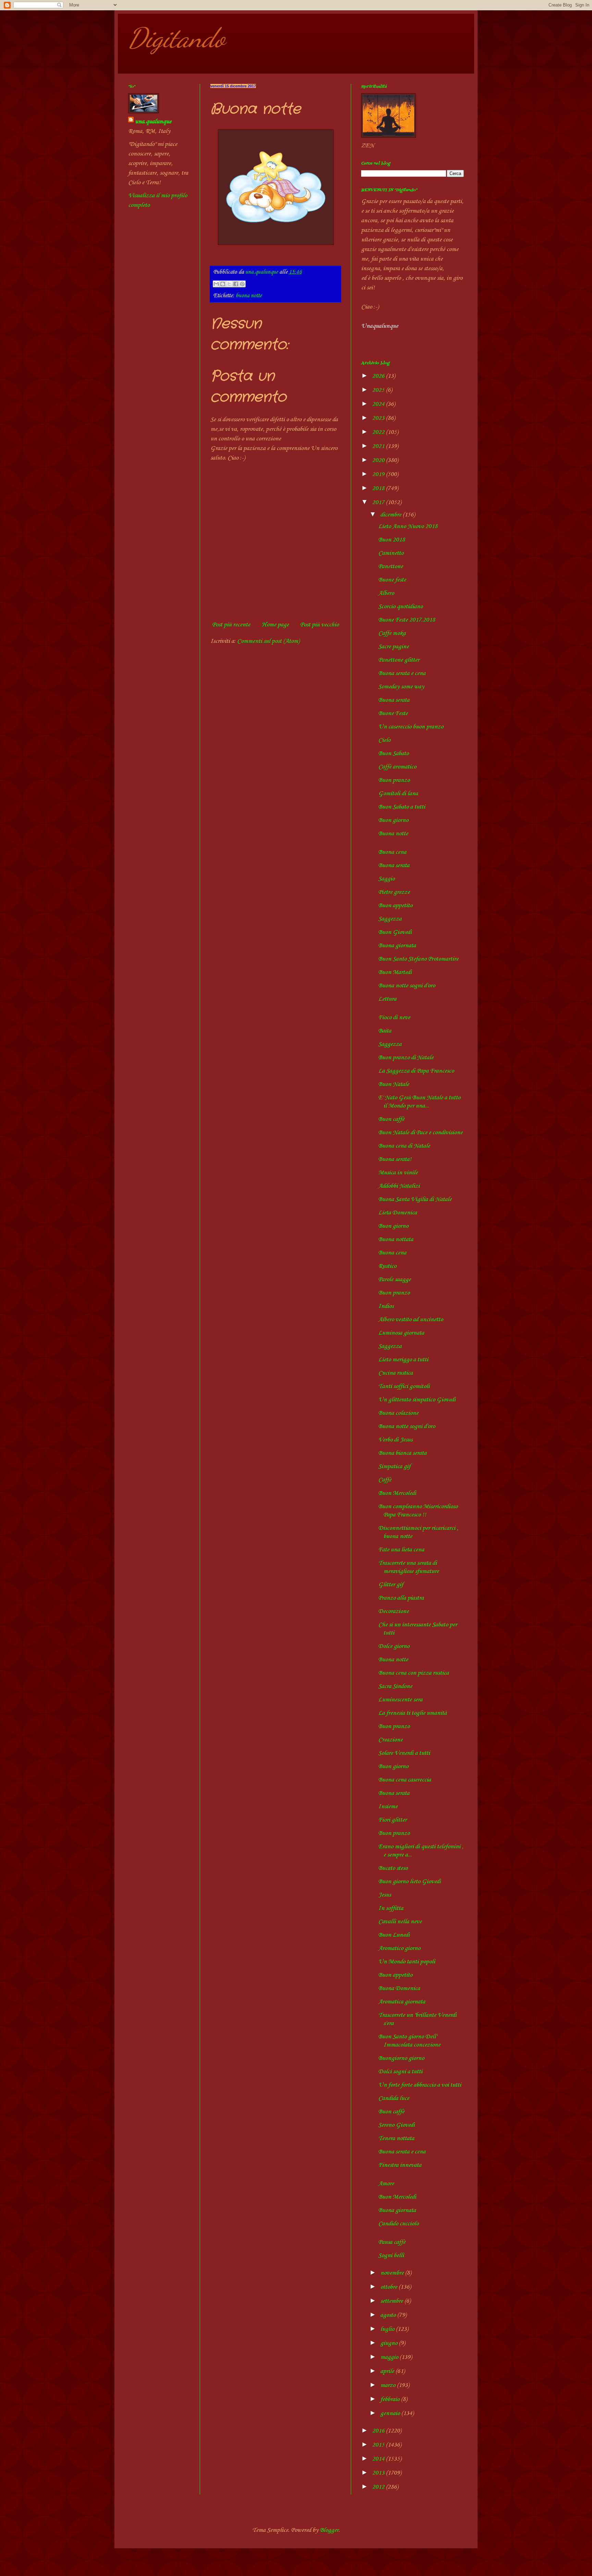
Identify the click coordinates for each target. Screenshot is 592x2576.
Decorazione (393, 1611)
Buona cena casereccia (405, 1780)
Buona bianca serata (402, 1453)
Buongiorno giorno (401, 2058)
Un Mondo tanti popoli (407, 1962)
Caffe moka (392, 633)
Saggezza (390, 919)
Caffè (385, 1480)
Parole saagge (394, 1279)
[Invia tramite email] (216, 284)
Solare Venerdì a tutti (404, 1753)
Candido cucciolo (398, 2224)
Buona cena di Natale (404, 1146)
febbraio (391, 2399)
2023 (379, 418)
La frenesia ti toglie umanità (412, 1713)
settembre (392, 2301)
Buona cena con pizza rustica (414, 1673)
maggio (390, 2357)
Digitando (177, 38)
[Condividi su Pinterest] (242, 284)
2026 (379, 376)
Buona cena (392, 852)
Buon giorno (393, 820)
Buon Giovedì (395, 932)
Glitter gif (391, 1585)
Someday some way (401, 687)
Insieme (388, 1806)
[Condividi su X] (229, 284)
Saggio (386, 879)
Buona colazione (398, 1413)
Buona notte (393, 834)
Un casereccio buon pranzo (411, 727)
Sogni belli (391, 2255)
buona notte (249, 296)
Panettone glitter (399, 660)
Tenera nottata (396, 2138)
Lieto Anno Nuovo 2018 (408, 526)
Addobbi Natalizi (399, 1186)
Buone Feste (393, 713)
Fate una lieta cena (401, 1550)
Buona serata (394, 700)
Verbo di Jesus (395, 1440)
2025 (379, 390)
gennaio (391, 2413)
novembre (393, 2273)
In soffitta (391, 1908)
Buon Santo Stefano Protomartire (418, 959)
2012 (379, 2487)
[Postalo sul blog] (223, 284)
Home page (275, 625)
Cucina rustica (396, 1373)
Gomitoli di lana (398, 793)
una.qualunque (153, 122)
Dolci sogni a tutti (400, 2072)
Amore (386, 2184)
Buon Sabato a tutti (402, 807)
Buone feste (392, 580)
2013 (379, 2473)
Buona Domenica (399, 1988)
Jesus (385, 1895)
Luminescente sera (400, 1700)
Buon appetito (395, 905)
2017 (379, 502)
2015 (379, 2445)
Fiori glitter (392, 1820)
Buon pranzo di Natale (406, 1058)
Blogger (329, 2530)
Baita (385, 1031)
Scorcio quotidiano (400, 607)
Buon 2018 (392, 540)
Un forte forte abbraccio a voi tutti (420, 2085)
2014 (379, 2459)
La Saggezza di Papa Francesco (416, 1071)
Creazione (390, 1740)
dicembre (391, 515)
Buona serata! (395, 1159)
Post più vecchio (319, 625)
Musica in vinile (398, 1173)
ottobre (389, 2287)
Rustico (387, 1266)
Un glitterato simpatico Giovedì (417, 1400)
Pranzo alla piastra (401, 1598)
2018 (379, 488)
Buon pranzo (394, 780)
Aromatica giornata (402, 2002)
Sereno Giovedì (397, 2125)
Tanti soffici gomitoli (404, 1386)
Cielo (384, 740)
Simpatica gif (394, 1466)
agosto (389, 2315)
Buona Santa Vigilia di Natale (415, 1199)
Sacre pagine (393, 647)
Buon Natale (394, 1084)
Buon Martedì (395, 972)
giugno (390, 2343)
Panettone (391, 566)
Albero (386, 593)
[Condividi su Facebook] (236, 284)
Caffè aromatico (397, 767)
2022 (379, 432)
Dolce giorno (394, 1646)
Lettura (387, 999)
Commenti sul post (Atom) (268, 641)
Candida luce (394, 2098)
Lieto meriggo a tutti (403, 1360)
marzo (388, 2385)
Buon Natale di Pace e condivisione (420, 1133)
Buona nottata (396, 1239)
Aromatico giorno (399, 1948)
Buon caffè (391, 1119)
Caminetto (391, 553)
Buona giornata (397, 946)
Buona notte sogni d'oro (407, 986)
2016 (379, 2431)
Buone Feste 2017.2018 (407, 620)
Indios (386, 1306)
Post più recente (231, 625)
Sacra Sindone (395, 1686)
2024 (379, 404)
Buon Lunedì (394, 1935)
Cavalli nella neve (400, 1922)
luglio (388, 2329)
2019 (379, 474)
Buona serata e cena (402, 673)
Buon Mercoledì (397, 1493)
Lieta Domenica (398, 1213)
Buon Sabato (393, 753)
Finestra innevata (400, 2165)
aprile (388, 2371)
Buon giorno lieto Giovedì (410, 1881)
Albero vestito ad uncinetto (411, 1320)
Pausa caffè (392, 2242)
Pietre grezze (394, 892)
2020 (379, 460)
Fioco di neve (394, 1017)
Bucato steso (393, 1868)
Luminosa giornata (401, 1333)
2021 (379, 446)
